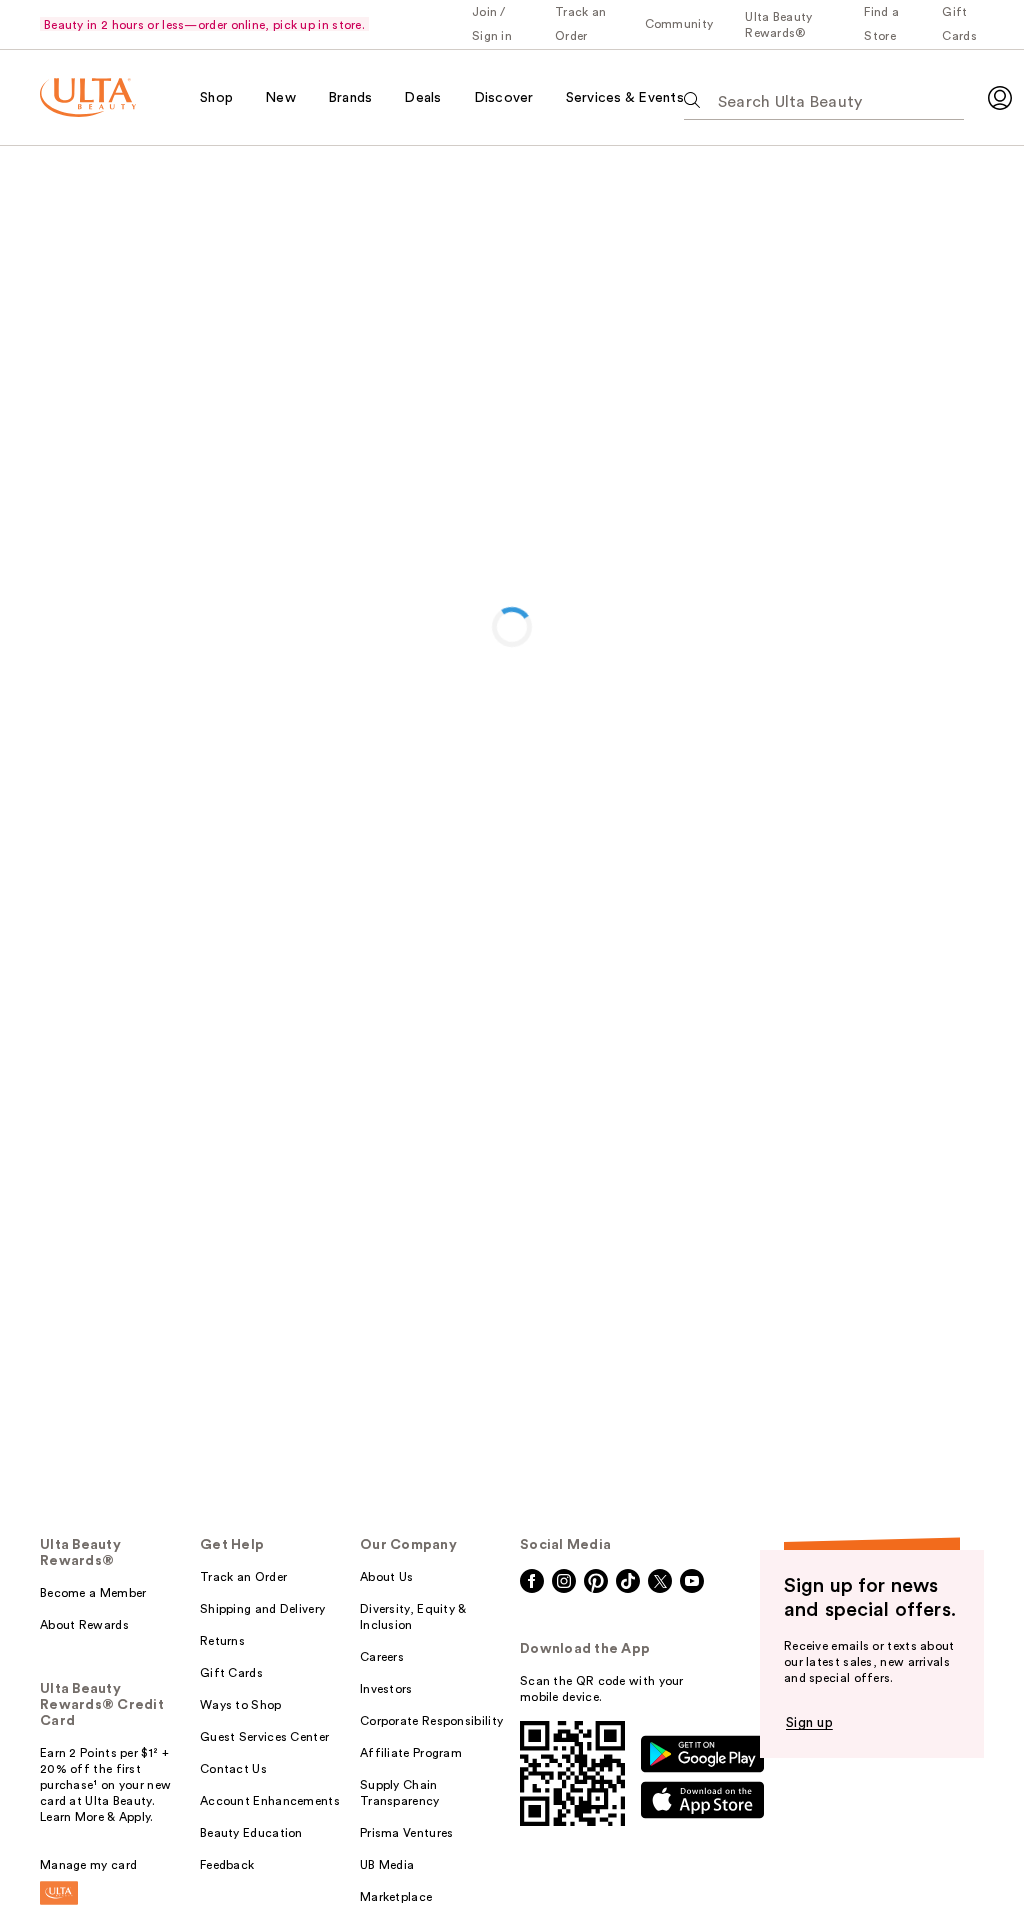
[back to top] (964, 1864)
